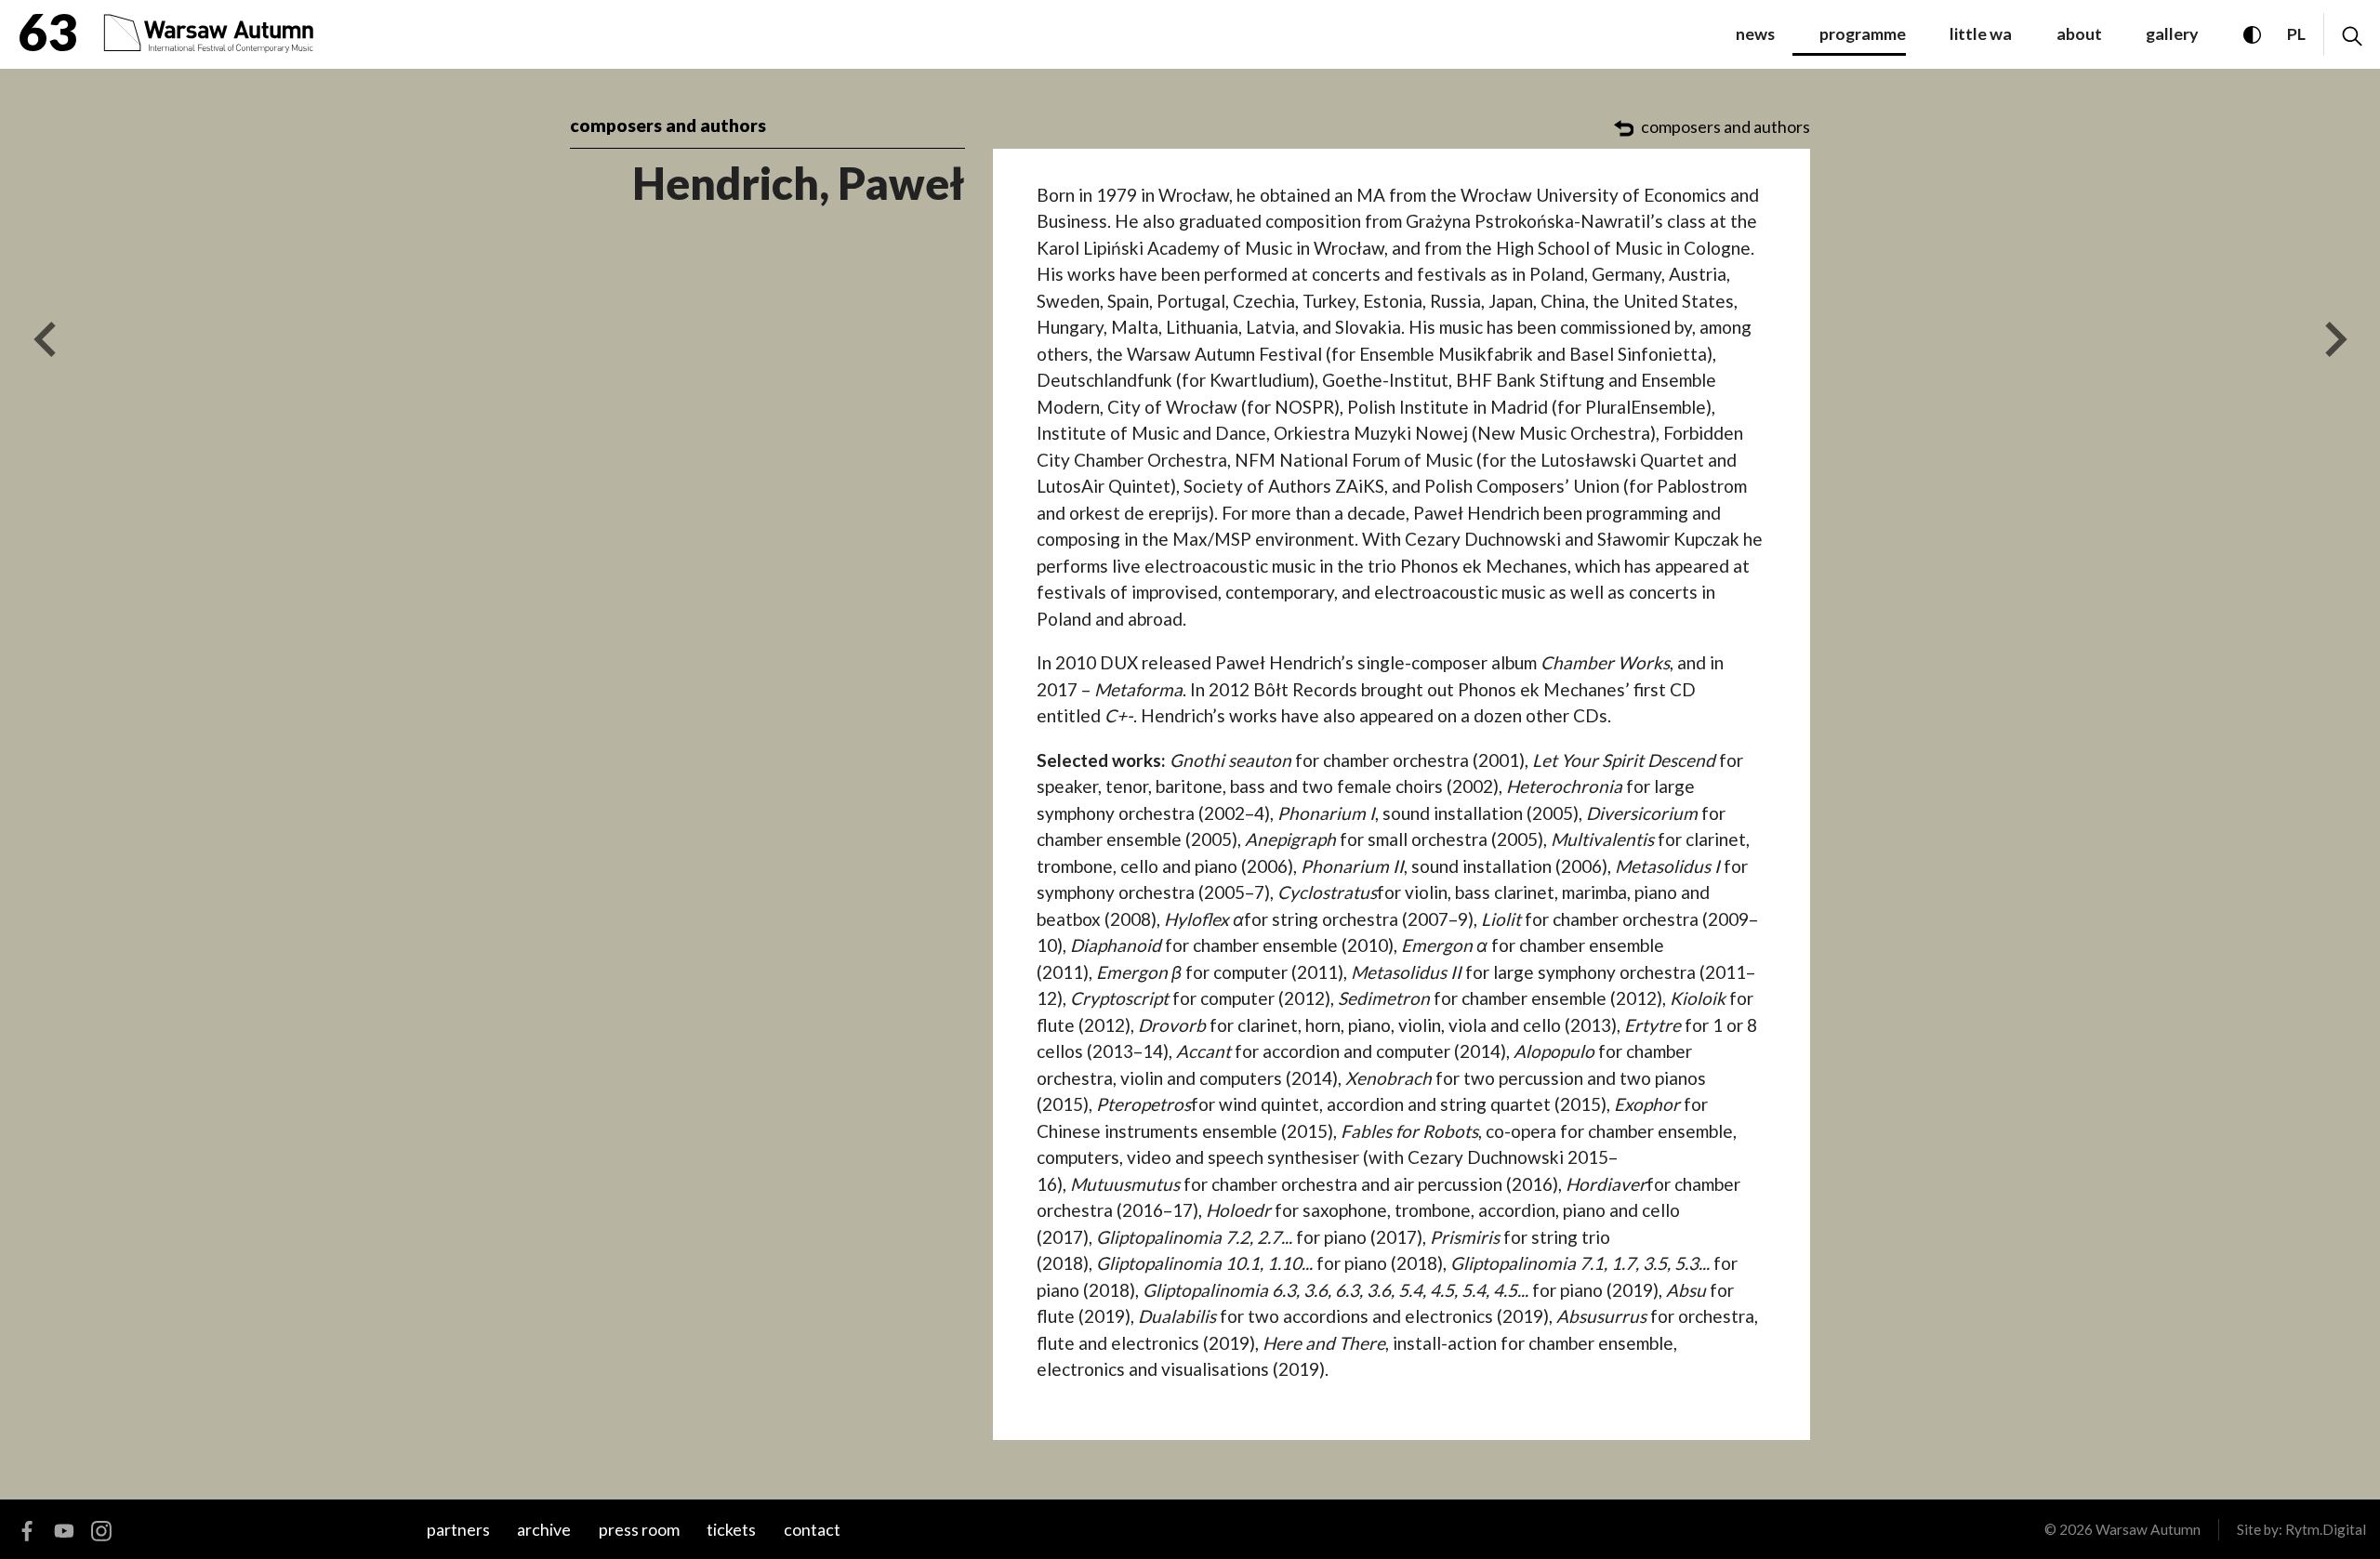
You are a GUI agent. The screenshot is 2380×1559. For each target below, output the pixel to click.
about (2079, 33)
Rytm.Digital (2326, 1529)
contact (812, 1529)
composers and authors (668, 125)
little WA (1981, 33)
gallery (2172, 33)
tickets (731, 1529)
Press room (639, 1529)
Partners (458, 1529)
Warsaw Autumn (2148, 1529)
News (1755, 33)
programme (1863, 33)
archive (544, 1529)
